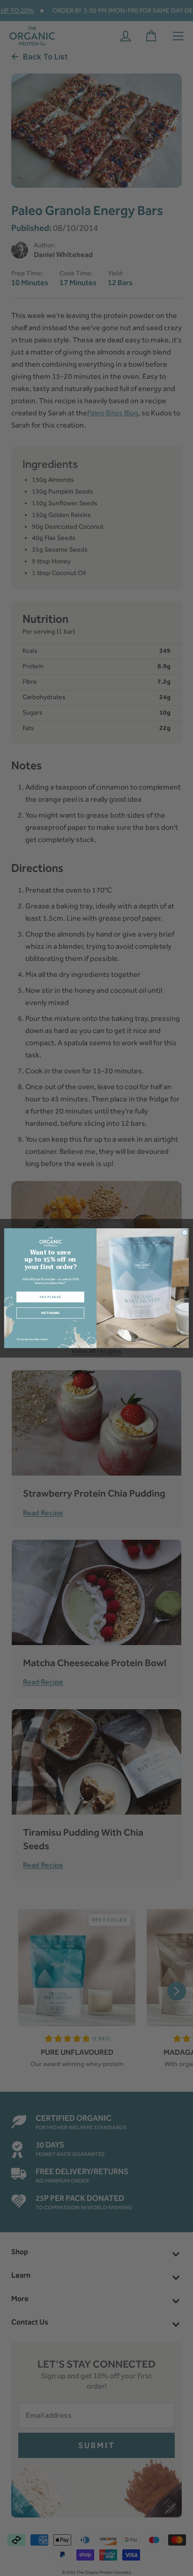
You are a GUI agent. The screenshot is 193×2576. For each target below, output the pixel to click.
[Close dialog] (185, 1232)
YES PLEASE (50, 1297)
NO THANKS (50, 1313)
